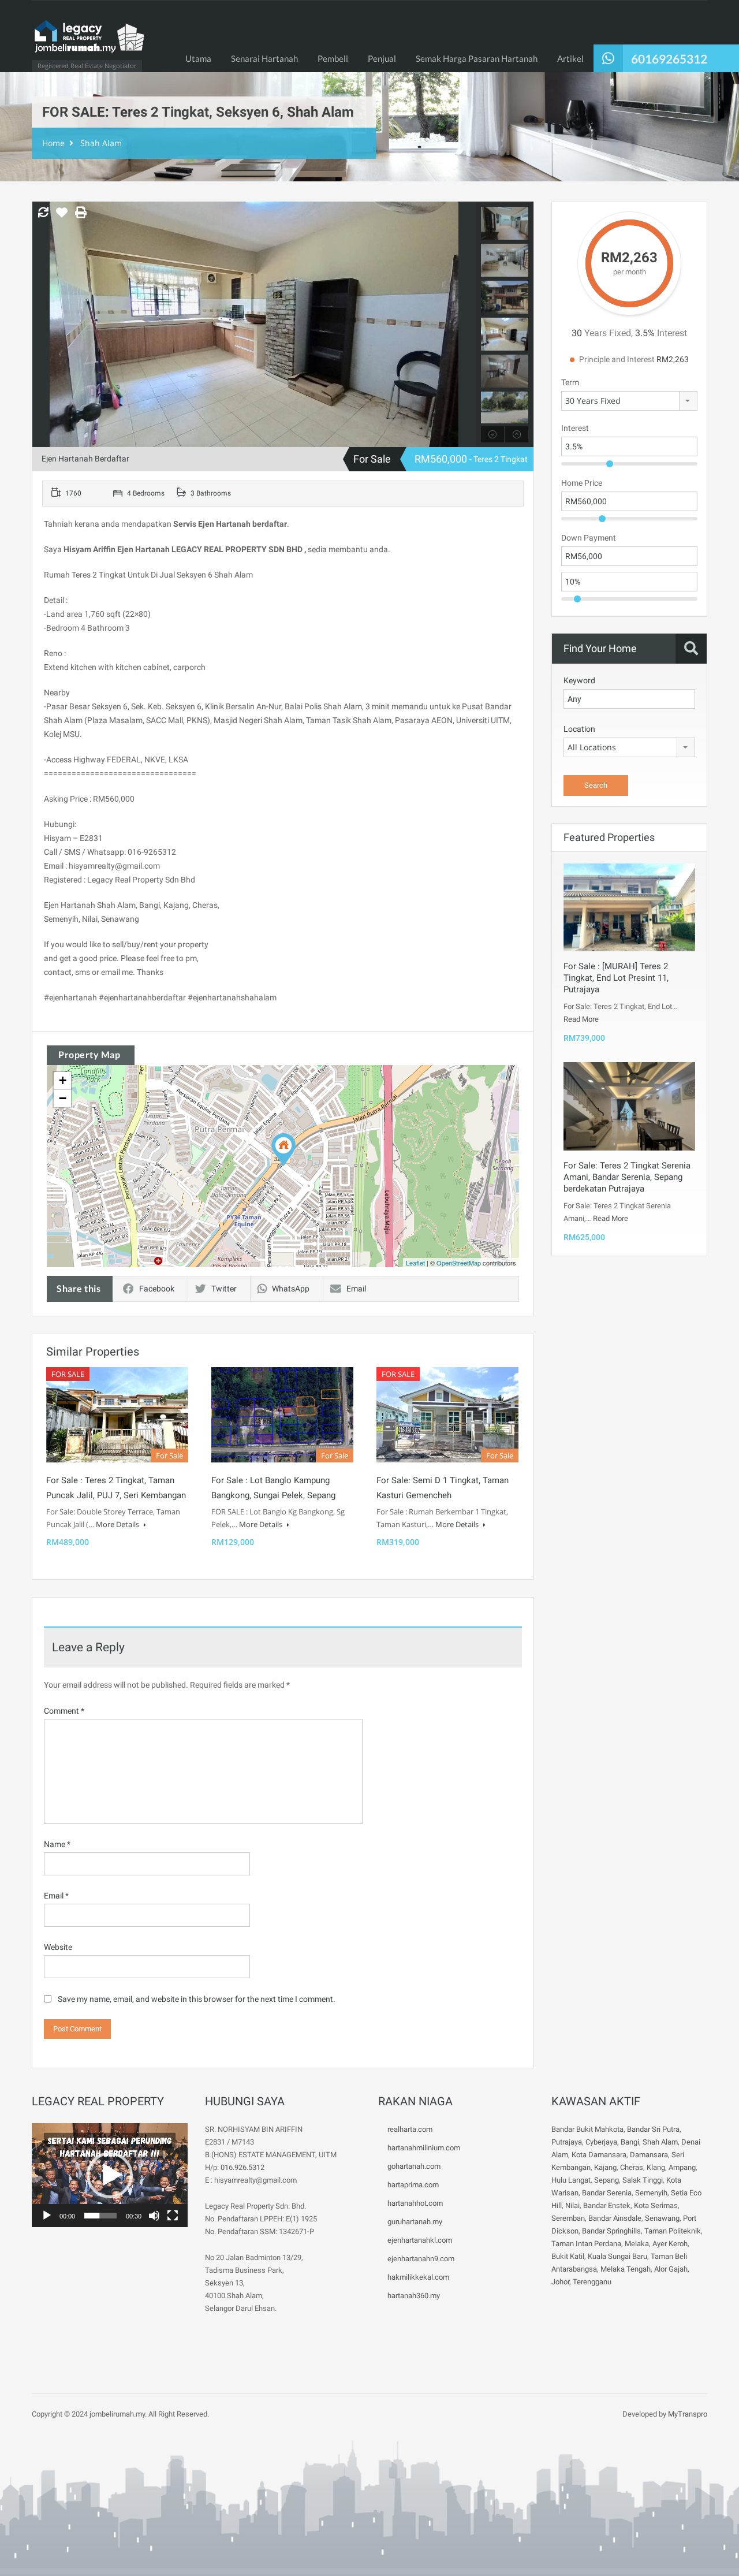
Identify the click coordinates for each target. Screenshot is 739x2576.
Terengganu (592, 2282)
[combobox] (629, 401)
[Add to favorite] (62, 217)
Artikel (570, 58)
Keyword (579, 680)
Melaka (637, 2244)
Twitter (224, 1289)
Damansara (649, 2155)
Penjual (382, 58)
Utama (198, 58)
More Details (118, 1524)
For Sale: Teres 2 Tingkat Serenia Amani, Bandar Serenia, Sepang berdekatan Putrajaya (627, 1177)
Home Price (582, 483)
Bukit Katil (568, 2256)
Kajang (605, 2167)
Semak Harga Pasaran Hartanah (477, 58)
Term (570, 382)
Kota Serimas (656, 2205)
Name (57, 1844)
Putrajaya (567, 2142)
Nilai (572, 2205)
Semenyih (651, 2193)
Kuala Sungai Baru (617, 2256)
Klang (656, 2167)
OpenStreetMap (459, 1263)
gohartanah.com (414, 2166)
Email (356, 1289)
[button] (110, 2175)
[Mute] (154, 2216)
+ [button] (63, 1080)
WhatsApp (291, 1289)
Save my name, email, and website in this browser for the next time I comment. (197, 1999)
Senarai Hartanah (264, 58)
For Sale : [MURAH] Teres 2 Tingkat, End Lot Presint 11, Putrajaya (616, 978)
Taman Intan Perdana (586, 2244)
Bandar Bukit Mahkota (587, 2129)
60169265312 (669, 59)
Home (53, 143)
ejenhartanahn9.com (421, 2259)
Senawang (662, 2218)
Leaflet (415, 1263)
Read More (581, 1019)
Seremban (568, 2218)
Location (579, 729)
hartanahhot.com (415, 2203)
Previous (42, 325)
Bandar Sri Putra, (654, 2129)
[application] (110, 2175)
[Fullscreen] (173, 2216)
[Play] (47, 2216)
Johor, (562, 2282)
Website (58, 1947)
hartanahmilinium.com (424, 2148)
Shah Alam (101, 143)
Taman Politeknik (673, 2231)
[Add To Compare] (43, 213)
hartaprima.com (413, 2185)
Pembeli (333, 58)
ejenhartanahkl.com (420, 2240)
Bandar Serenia (607, 2193)
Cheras (632, 2167)
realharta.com (410, 2129)
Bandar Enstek (607, 2205)
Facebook (157, 1289)
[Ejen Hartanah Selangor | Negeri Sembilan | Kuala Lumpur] (89, 42)
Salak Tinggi (643, 2180)
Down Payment (589, 538)
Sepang (606, 2180)
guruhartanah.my (415, 2222)
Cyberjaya (601, 2142)
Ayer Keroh (670, 2244)
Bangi (630, 2142)
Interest (575, 428)
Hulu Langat (571, 2180)
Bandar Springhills (611, 2231)
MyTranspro (687, 2414)
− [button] (63, 1098)
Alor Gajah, (672, 2269)
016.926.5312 (242, 2167)
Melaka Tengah (626, 2269)
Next (466, 325)
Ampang (682, 2167)
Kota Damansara (599, 2155)
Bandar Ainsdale (615, 2218)
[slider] (100, 2216)
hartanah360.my (414, 2296)
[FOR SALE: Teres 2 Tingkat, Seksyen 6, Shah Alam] (283, 1150)
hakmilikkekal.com (418, 2277)
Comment (64, 1711)
